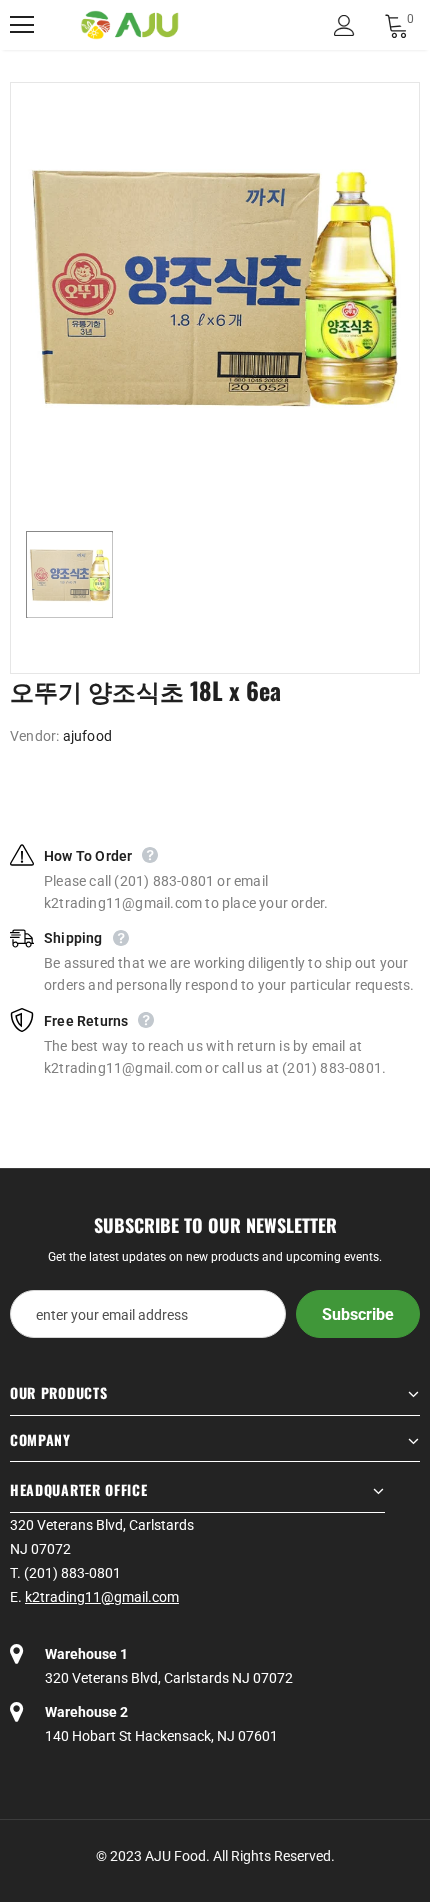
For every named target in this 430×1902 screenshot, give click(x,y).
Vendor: (34, 736)
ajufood (87, 736)
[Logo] (130, 25)
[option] (215, 287)
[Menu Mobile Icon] (22, 25)
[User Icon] (344, 25)
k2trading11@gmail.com (102, 1597)
